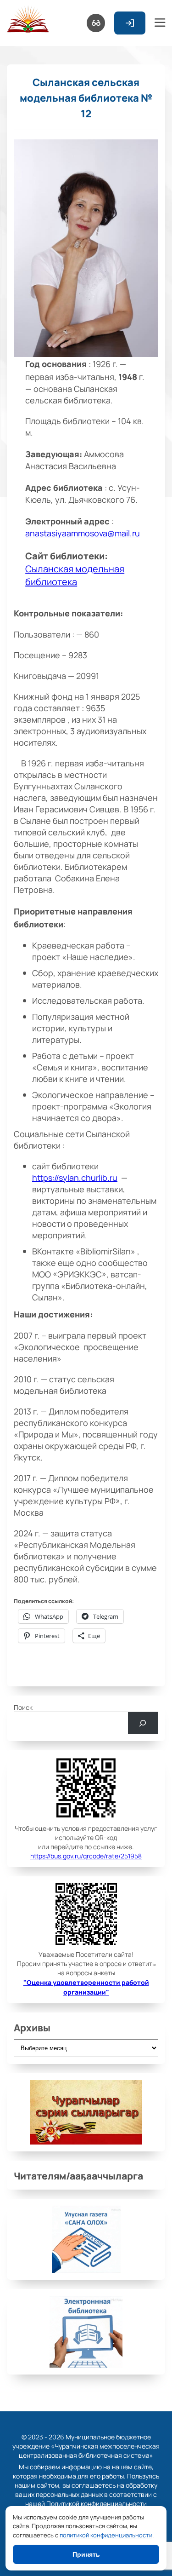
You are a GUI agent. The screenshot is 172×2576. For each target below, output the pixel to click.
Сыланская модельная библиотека (75, 575)
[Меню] (160, 23)
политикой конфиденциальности (106, 2535)
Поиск (23, 1707)
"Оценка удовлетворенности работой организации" (86, 1987)
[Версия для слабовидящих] (96, 23)
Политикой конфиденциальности (97, 2503)
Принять (86, 2554)
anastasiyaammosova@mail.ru (83, 533)
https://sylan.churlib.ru (75, 1177)
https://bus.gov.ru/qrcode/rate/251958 (86, 1856)
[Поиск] (143, 1723)
